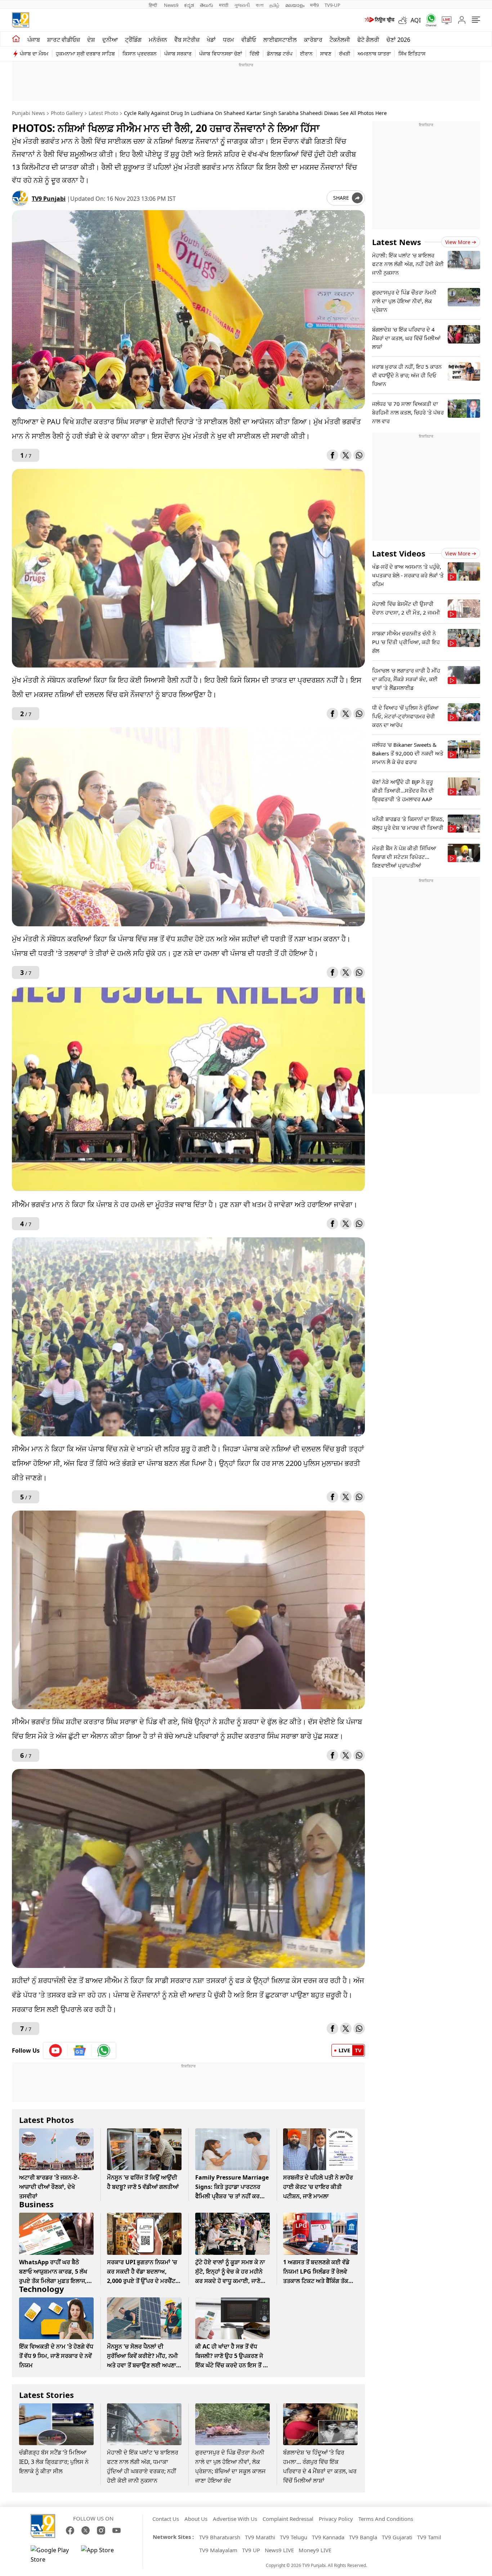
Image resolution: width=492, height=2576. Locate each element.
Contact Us (166, 2519)
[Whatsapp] (429, 20)
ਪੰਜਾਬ (34, 40)
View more (458, 242)
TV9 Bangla (363, 2537)
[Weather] (404, 20)
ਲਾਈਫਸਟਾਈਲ (280, 40)
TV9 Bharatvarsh (220, 2537)
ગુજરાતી (242, 5)
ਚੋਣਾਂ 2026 (398, 40)
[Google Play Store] (52, 2555)
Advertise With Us (235, 2519)
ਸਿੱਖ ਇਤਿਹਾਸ (412, 54)
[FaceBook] (70, 2530)
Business (36, 2204)
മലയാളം (295, 5)
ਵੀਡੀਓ (249, 40)
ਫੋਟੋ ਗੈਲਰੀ (368, 40)
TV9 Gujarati (397, 2537)
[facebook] (332, 455)
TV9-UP (332, 5)
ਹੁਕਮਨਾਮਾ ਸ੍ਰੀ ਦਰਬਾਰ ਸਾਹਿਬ (85, 54)
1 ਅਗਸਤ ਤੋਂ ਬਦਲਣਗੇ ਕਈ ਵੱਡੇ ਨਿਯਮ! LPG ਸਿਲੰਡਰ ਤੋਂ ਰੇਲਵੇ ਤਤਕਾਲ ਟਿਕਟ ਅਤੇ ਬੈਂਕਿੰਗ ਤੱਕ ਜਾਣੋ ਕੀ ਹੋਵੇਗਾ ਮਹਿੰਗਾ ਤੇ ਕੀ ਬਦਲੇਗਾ (316, 2281)
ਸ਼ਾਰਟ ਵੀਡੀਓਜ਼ (64, 40)
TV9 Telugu (294, 2537)
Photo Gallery (67, 113)
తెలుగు (207, 5)
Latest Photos (46, 2120)
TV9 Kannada (328, 2537)
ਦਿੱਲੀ (254, 54)
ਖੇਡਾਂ (211, 40)
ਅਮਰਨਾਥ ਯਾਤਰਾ (374, 54)
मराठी (224, 5)
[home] (16, 39)
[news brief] (379, 20)
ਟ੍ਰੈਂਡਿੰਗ (133, 40)
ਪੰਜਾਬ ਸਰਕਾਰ (178, 54)
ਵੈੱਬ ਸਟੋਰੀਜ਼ (187, 40)
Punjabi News (28, 113)
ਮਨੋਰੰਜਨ (158, 40)
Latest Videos (399, 553)
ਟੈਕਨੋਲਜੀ (340, 40)
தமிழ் (274, 5)
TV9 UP (251, 2550)
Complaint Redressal (288, 2519)
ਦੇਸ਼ (91, 40)
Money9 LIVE (315, 2550)
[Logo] (21, 20)
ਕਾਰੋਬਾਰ (313, 40)
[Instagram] (101, 2530)
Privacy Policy (336, 2519)
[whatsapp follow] (104, 2050)
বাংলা (260, 5)
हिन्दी (153, 5)
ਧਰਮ (229, 40)
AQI (416, 20)
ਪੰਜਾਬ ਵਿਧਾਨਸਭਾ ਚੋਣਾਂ (221, 54)
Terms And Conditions (386, 2519)
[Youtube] (56, 2050)
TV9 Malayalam (218, 2550)
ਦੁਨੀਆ (110, 40)
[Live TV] (444, 20)
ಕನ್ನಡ (189, 5)
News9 (171, 5)
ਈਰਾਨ (306, 54)
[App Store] (103, 2555)
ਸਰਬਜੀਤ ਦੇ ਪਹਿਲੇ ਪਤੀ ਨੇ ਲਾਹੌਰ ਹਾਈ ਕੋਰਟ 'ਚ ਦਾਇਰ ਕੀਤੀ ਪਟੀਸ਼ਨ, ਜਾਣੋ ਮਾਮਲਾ (318, 2187)
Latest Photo (103, 113)
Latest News (397, 242)
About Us (196, 2519)
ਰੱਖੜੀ (345, 54)
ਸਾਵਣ (326, 54)
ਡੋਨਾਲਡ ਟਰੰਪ (280, 54)
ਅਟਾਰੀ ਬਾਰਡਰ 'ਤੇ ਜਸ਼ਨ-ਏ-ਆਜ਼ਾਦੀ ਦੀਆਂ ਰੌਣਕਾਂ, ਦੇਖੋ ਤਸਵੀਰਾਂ (49, 2187)
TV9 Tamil (429, 2537)
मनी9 (314, 5)
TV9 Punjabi (49, 199)
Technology (42, 2289)
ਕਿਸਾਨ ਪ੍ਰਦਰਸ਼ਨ (140, 54)
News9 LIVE (279, 2550)
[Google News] (80, 2050)
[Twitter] (346, 455)
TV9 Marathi (260, 2537)
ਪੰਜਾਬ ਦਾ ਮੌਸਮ (34, 54)
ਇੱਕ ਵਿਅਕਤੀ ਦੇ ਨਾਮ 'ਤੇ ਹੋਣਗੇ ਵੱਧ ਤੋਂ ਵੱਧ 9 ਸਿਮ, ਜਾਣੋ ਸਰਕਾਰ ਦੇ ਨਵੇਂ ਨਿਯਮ (56, 2356)
